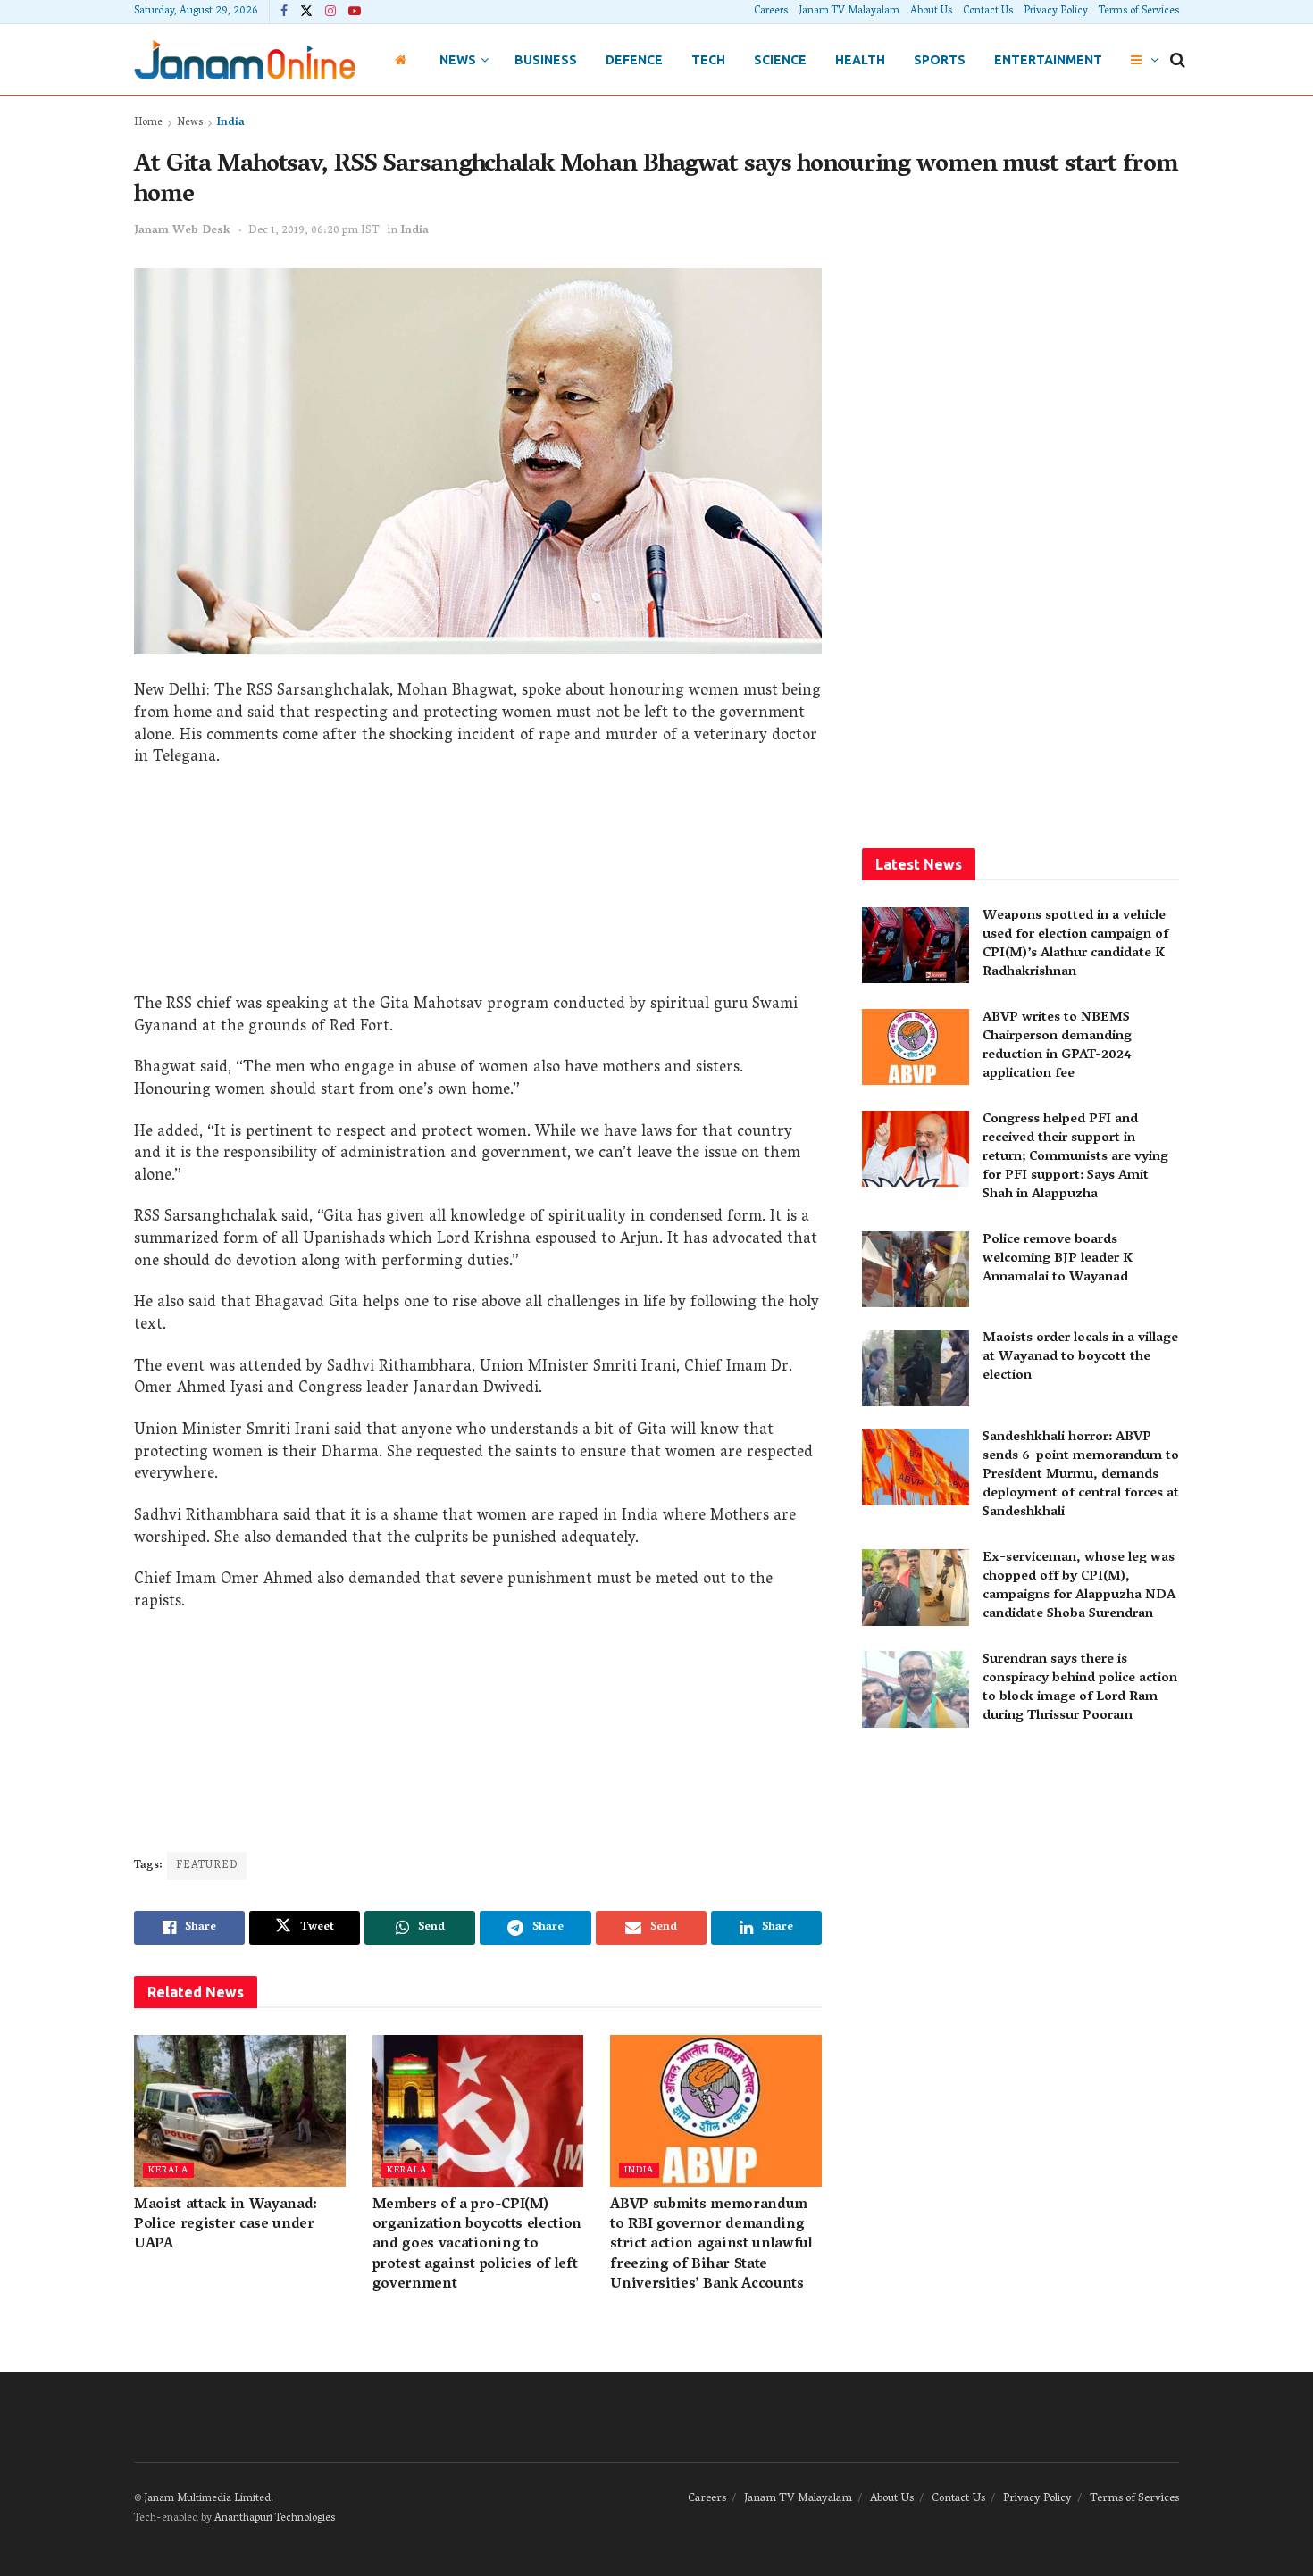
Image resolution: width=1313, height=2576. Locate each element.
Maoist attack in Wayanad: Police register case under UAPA (226, 2226)
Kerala (168, 2170)
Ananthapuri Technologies (275, 2518)
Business (546, 60)
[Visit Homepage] (245, 59)
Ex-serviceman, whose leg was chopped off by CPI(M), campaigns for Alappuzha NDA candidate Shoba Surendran (1079, 1586)
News (458, 60)
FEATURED (207, 1866)
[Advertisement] (478, 888)
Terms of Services (1139, 11)
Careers (771, 11)
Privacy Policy (1056, 11)
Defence (634, 60)
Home (148, 123)
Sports (940, 60)
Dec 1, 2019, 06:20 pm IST (314, 231)
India (231, 123)
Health (860, 60)
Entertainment (1048, 60)
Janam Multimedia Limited (207, 2499)
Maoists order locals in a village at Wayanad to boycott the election (1080, 1357)
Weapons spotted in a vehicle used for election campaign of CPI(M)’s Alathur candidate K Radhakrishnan (1075, 944)
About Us (931, 11)
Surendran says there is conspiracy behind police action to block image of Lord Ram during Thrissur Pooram (1080, 1688)
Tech (708, 60)
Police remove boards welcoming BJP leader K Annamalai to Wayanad (1058, 1259)
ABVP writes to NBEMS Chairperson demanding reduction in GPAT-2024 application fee (1057, 1046)
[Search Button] (1178, 60)
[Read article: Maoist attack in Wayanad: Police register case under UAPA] (240, 2110)
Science (780, 60)
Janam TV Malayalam (849, 11)
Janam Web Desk (182, 231)
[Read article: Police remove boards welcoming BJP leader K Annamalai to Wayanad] (916, 1270)
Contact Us (988, 11)
